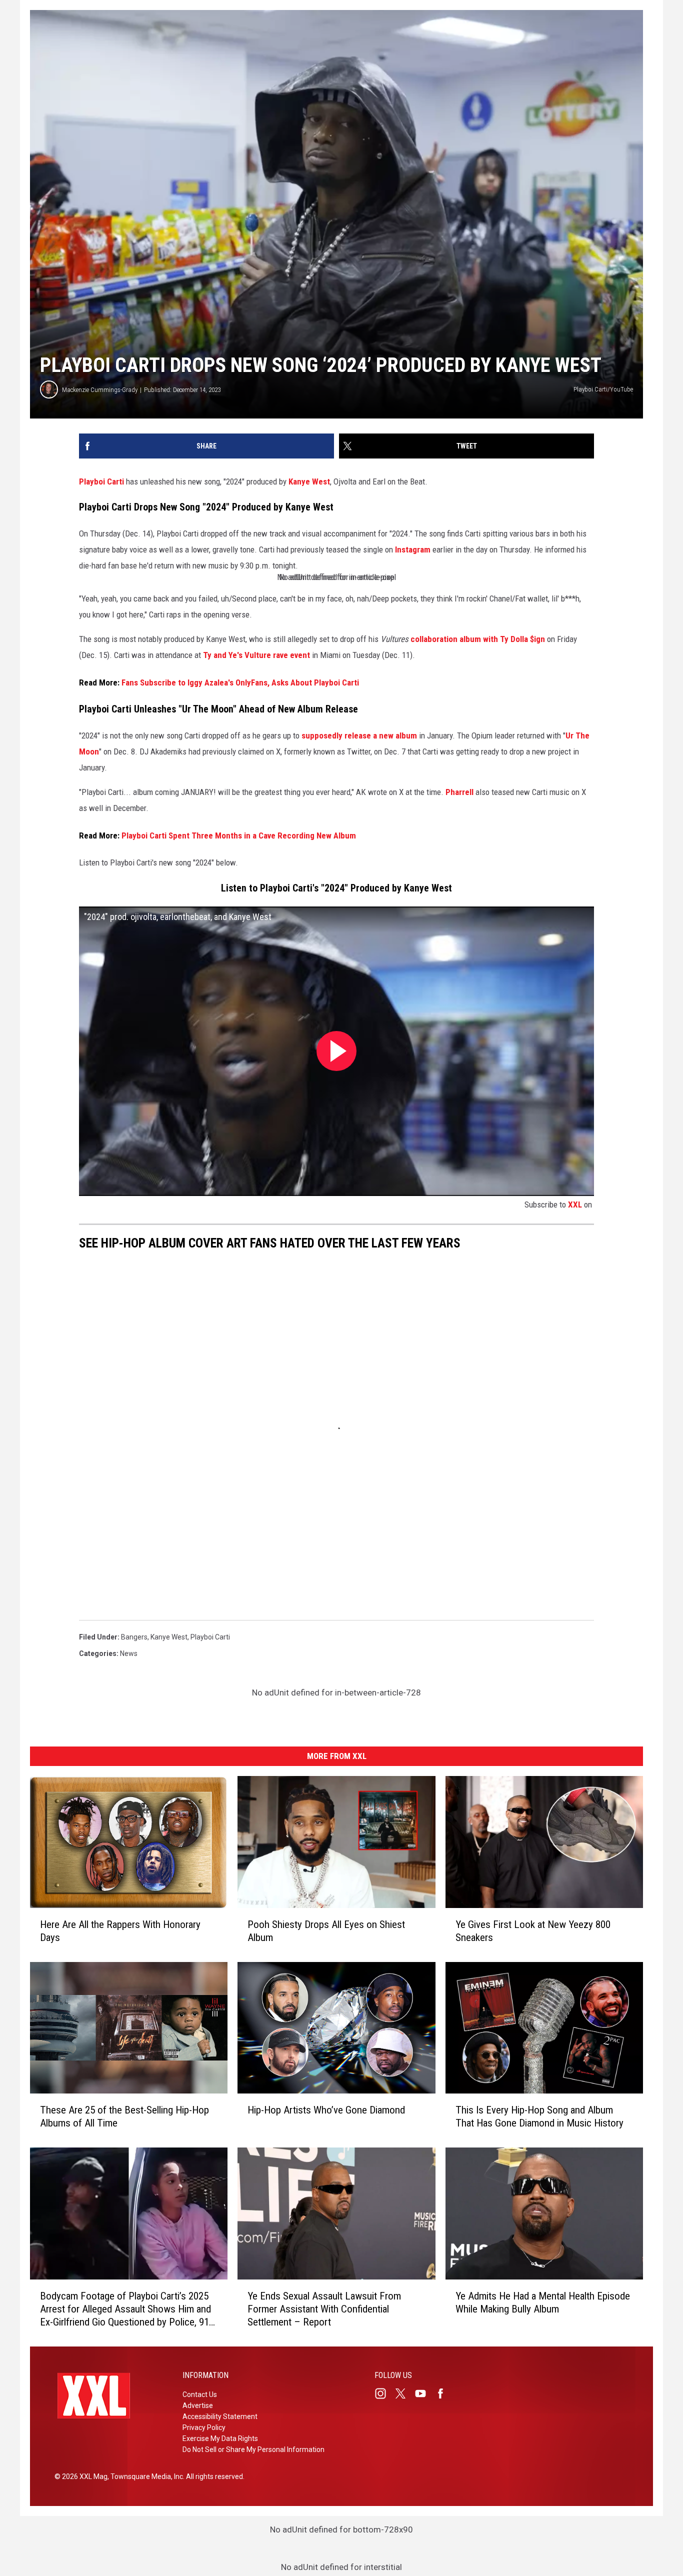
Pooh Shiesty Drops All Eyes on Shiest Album (326, 1931)
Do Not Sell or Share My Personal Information (253, 2449)
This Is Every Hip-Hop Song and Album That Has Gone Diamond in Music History (539, 2116)
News (129, 1653)
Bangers (134, 1637)
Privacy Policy (204, 2427)
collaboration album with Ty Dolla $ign (478, 639)
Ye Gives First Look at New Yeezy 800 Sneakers (533, 1931)
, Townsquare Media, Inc (145, 2476)
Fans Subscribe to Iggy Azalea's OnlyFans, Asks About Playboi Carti (240, 682)
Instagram (413, 549)
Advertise (198, 2405)
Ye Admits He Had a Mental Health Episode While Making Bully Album (543, 2302)
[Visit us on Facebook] (444, 2393)
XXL (575, 1204)
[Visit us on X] (404, 2393)
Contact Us (200, 2394)
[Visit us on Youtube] (424, 2393)
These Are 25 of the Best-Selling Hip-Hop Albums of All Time (124, 2116)
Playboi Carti (102, 481)
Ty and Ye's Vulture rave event (256, 655)
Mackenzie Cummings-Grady (100, 390)
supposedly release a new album (359, 735)
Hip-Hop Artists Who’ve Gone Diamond (326, 2110)
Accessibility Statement (220, 2416)
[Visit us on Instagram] (384, 2393)
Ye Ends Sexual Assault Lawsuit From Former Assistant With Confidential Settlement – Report (324, 2309)
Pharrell (459, 792)
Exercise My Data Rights (220, 2438)
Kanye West (309, 481)
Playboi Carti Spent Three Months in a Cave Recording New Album (239, 835)
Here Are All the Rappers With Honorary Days (120, 1931)
